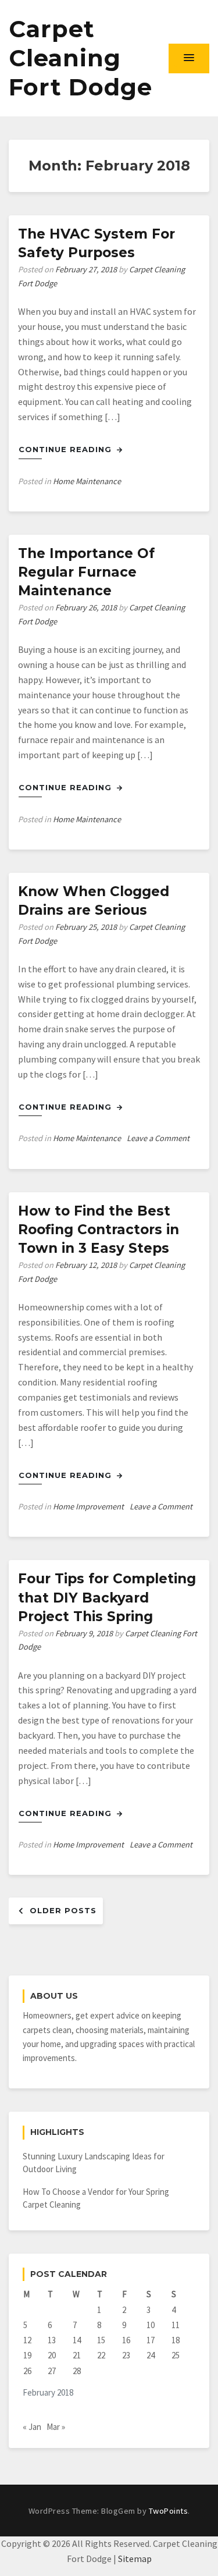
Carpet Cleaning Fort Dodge (81, 58)
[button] (189, 58)
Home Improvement (88, 1506)
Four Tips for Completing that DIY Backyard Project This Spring (107, 1597)
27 (52, 2371)
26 (27, 2371)
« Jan (32, 2427)
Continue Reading (67, 449)
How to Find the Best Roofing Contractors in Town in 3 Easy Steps (99, 1230)
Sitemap (135, 2559)
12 (27, 2340)
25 (176, 2355)
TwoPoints (169, 2511)
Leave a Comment (158, 1138)
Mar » (56, 2427)
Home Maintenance (87, 481)
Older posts (63, 1910)
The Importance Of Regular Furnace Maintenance (86, 572)
